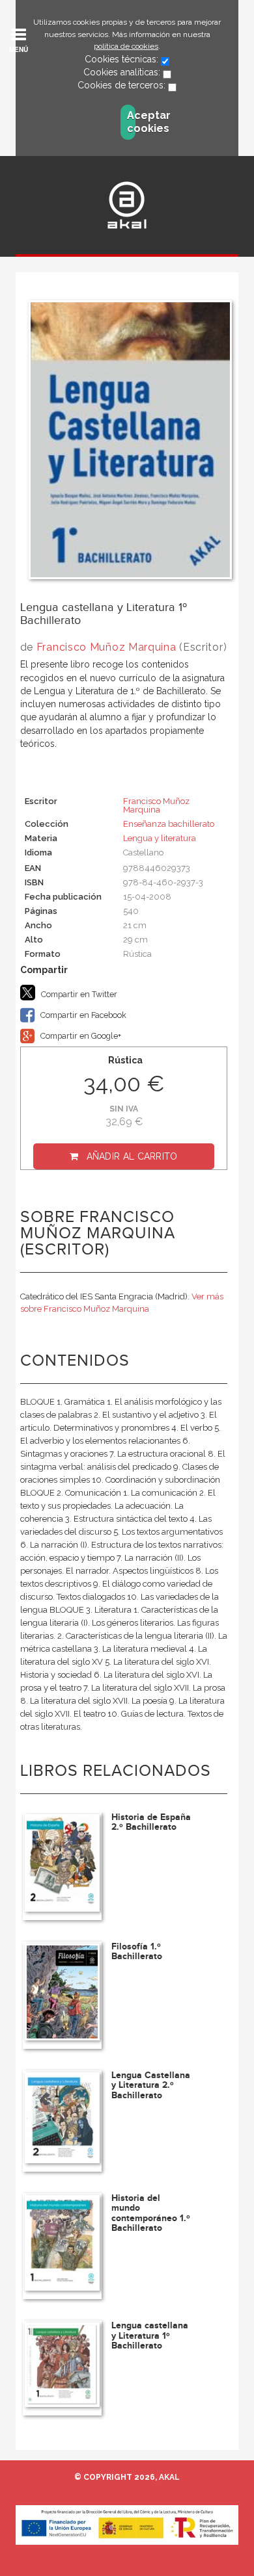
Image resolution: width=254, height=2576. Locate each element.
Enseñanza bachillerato (169, 824)
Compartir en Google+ (80, 1036)
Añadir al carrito (132, 1156)
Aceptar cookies (131, 122)
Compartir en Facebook (82, 1015)
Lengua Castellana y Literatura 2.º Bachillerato (151, 2085)
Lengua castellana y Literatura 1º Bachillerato (150, 2335)
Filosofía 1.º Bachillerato (137, 1951)
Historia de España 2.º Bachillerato (151, 1822)
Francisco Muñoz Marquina (106, 647)
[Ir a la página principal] (127, 205)
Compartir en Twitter (78, 994)
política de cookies (126, 46)
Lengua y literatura (160, 838)
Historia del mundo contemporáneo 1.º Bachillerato (151, 2213)
